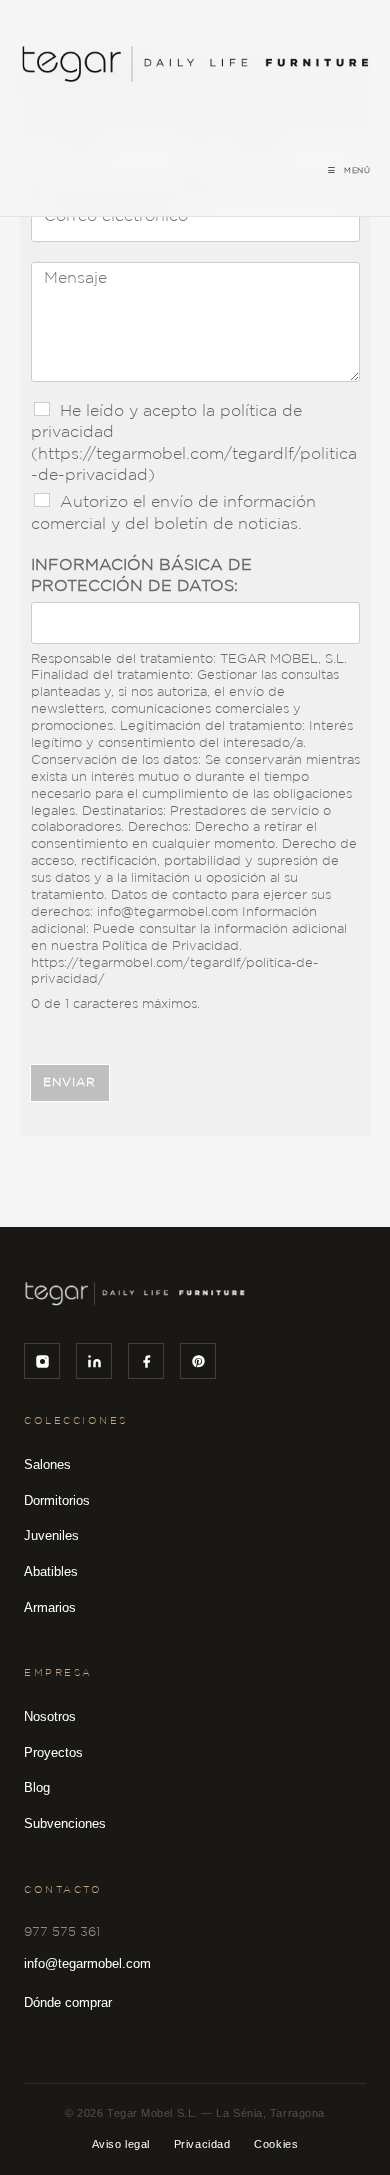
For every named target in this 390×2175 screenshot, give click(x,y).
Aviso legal (121, 2144)
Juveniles (51, 1535)
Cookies (276, 2144)
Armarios (50, 1607)
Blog (37, 1787)
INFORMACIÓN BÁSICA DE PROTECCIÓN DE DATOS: (141, 576)
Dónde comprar (68, 2002)
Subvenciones (65, 1823)
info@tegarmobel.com (87, 1963)
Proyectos (53, 1752)
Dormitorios (57, 1500)
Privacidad (202, 2144)
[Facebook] (146, 1361)
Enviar (70, 1082)
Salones (47, 1464)
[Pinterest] (198, 1361)
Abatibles (51, 1571)
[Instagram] (42, 1361)
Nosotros (50, 1716)
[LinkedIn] (94, 1361)
